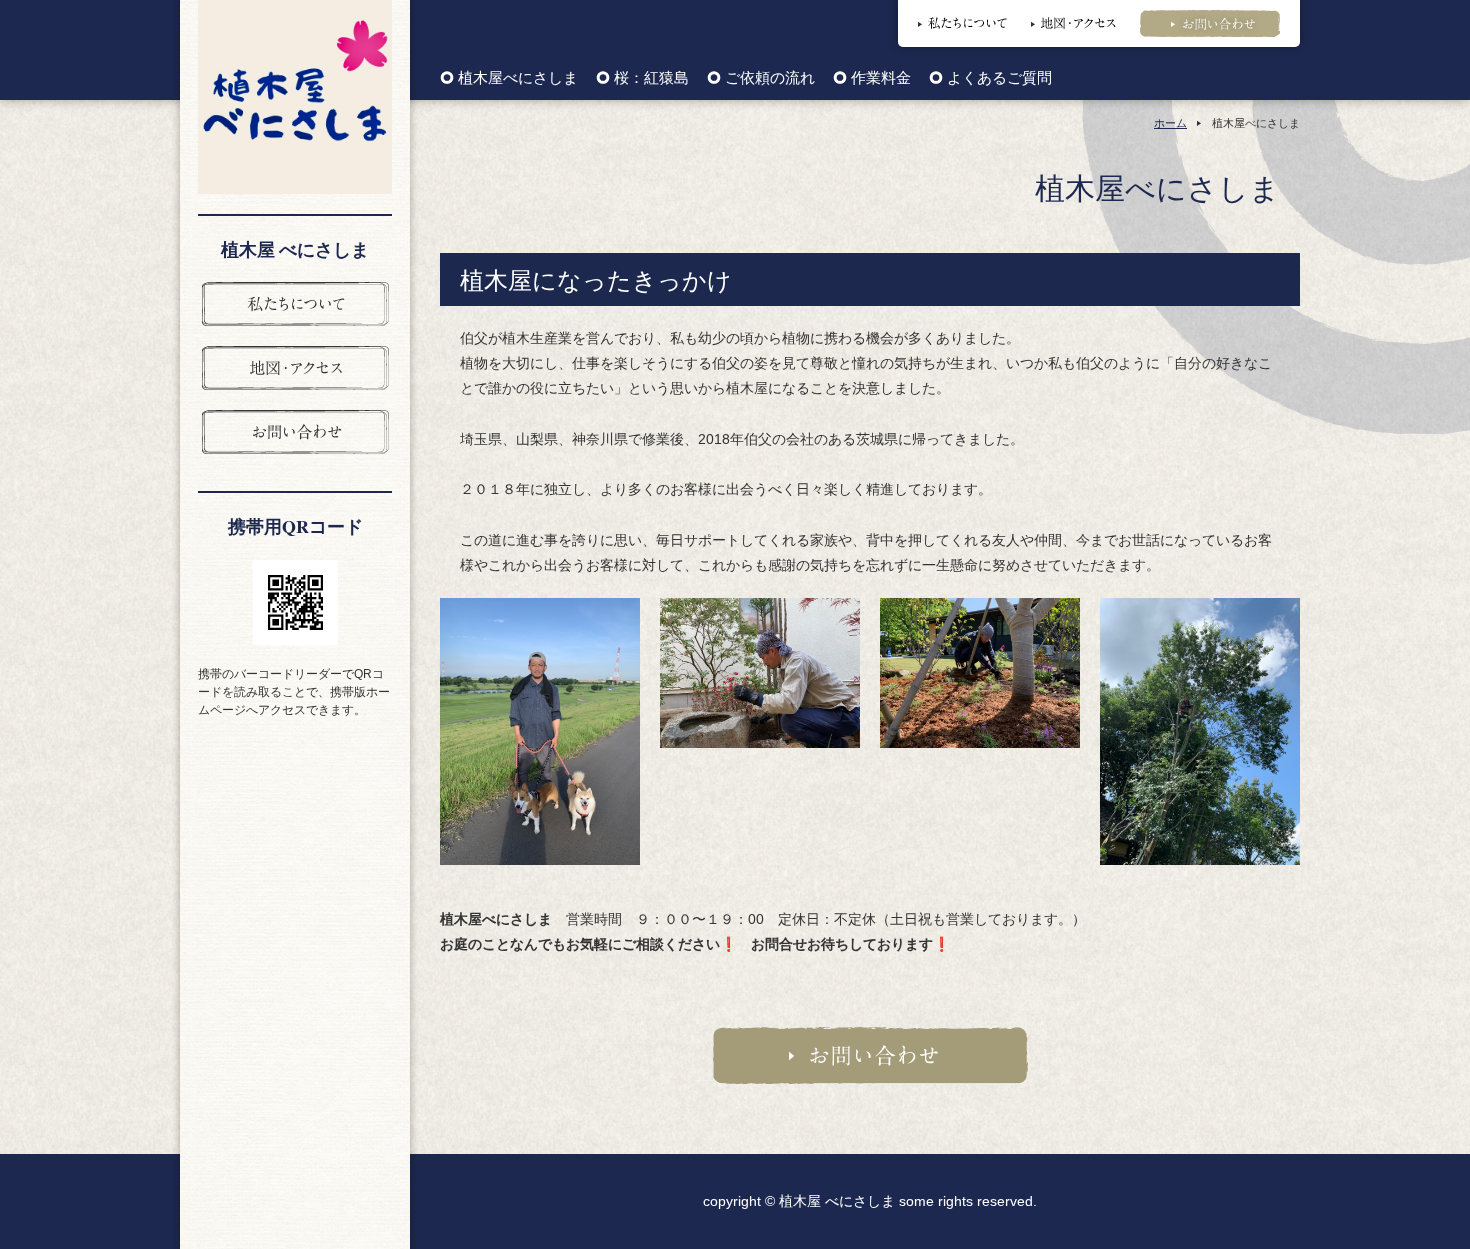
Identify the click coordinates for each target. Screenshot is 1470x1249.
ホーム (1170, 123)
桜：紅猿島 (651, 78)
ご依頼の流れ (770, 78)
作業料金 (881, 78)
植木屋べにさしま (518, 78)
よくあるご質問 (999, 78)
